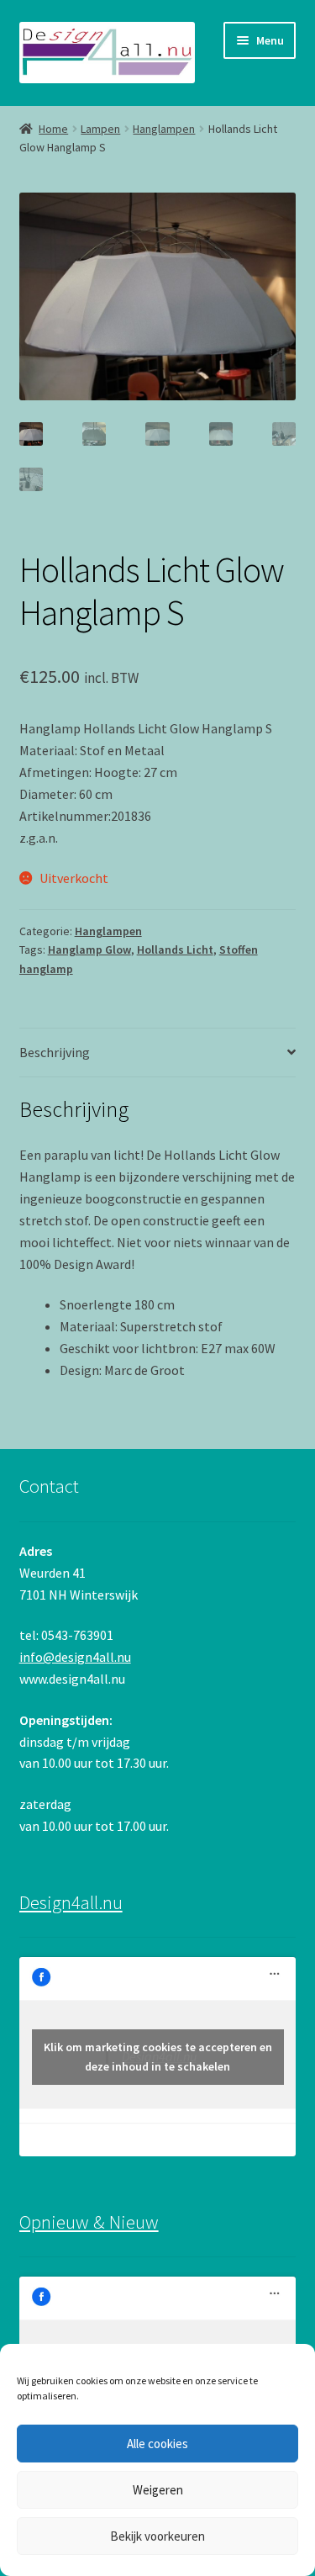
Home (53, 129)
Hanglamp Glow (89, 949)
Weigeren (158, 2490)
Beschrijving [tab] (55, 1052)
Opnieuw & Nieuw (89, 2222)
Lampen (100, 129)
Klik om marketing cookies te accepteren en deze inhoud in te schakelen (158, 2057)
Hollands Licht (175, 949)
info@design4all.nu (75, 1657)
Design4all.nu (71, 1902)
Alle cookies (157, 2444)
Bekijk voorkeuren (157, 2536)
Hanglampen (164, 129)
